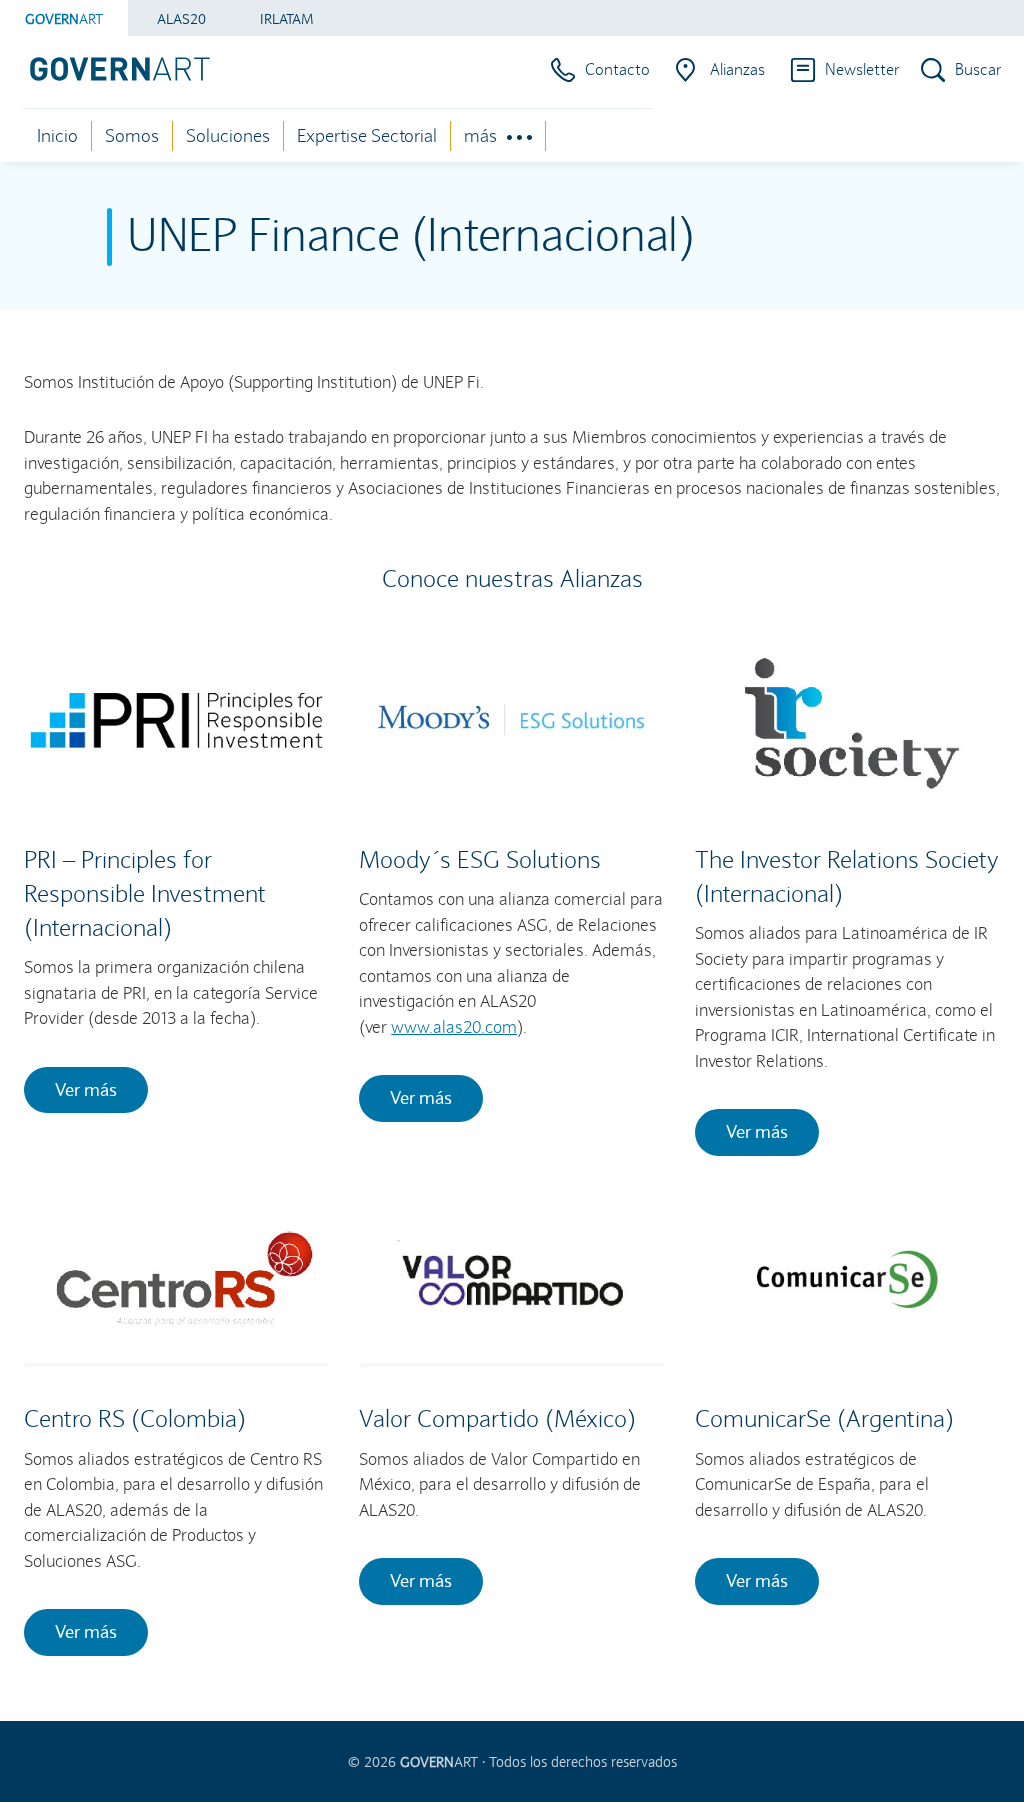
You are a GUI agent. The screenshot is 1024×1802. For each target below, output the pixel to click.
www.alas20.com (454, 1027)
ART (64, 18)
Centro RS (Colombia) (135, 1418)
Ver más (86, 1089)
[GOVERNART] (112, 69)
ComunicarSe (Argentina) (824, 1418)
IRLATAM (287, 18)
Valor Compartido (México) (497, 1418)
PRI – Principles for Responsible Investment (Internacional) (145, 893)
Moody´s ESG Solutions (480, 859)
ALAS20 (181, 18)
